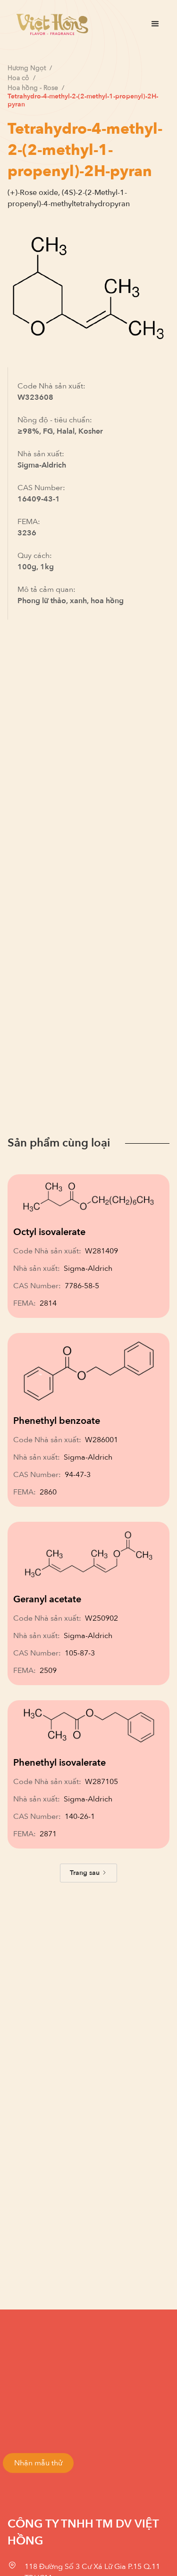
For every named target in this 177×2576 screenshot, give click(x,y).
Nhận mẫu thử (38, 2463)
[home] (50, 24)
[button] (155, 24)
